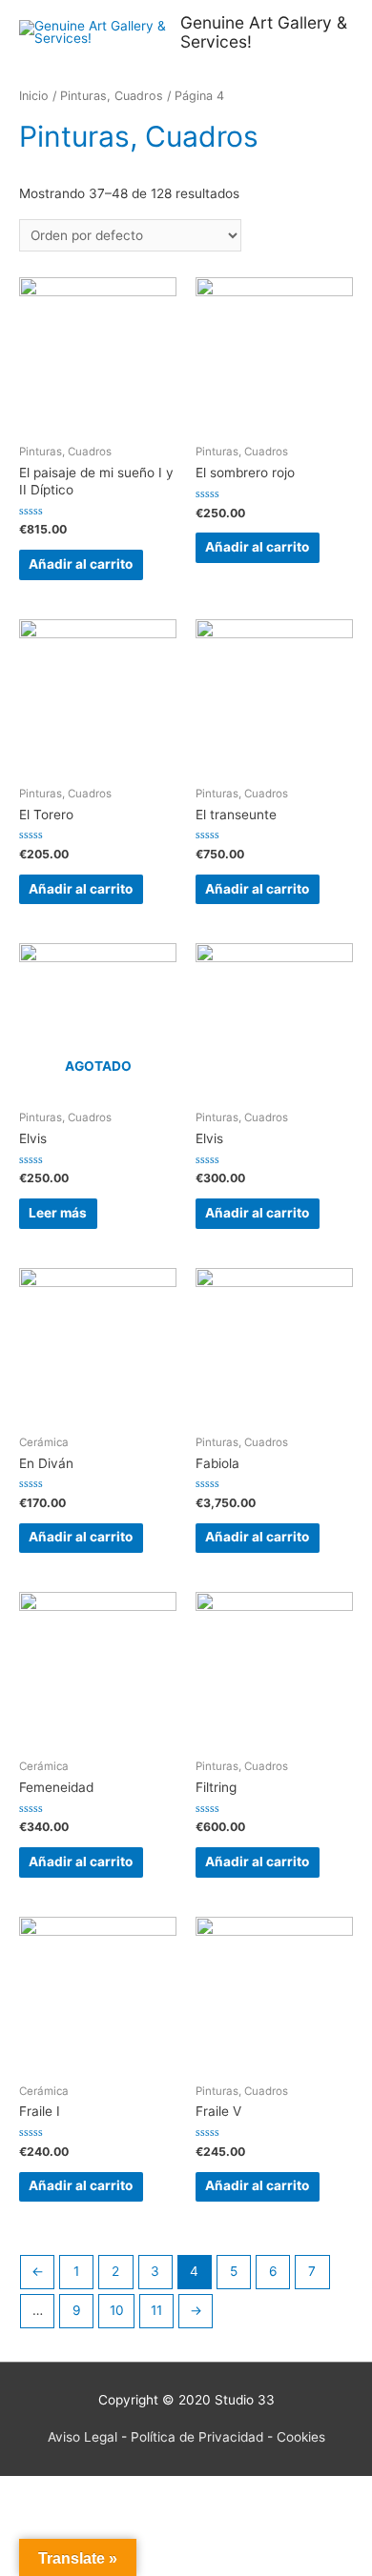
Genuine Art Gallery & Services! (264, 32)
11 (156, 2310)
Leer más (58, 1213)
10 (117, 2310)
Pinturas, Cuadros (112, 96)
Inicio (34, 96)
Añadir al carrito (81, 564)
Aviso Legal (83, 2437)
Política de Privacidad (197, 2437)
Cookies (301, 2437)
